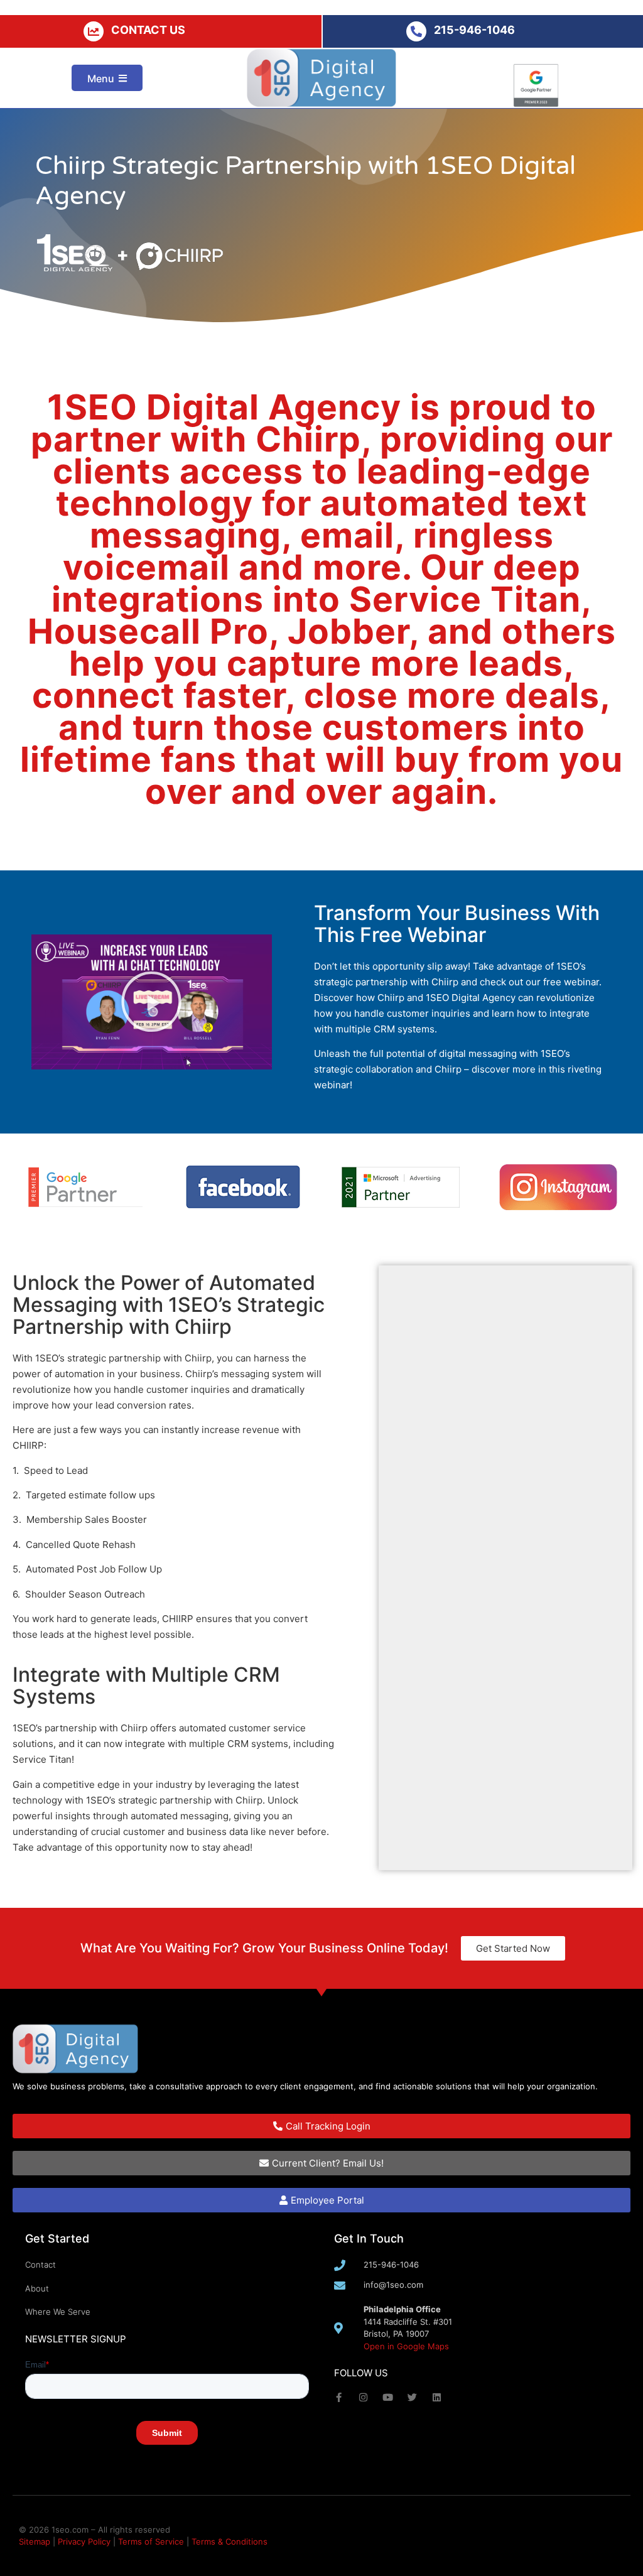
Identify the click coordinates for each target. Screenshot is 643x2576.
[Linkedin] (437, 2397)
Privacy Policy (84, 2541)
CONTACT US (148, 30)
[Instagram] (363, 2397)
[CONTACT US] (94, 31)
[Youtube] (388, 2397)
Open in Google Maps (406, 2346)
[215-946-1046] (416, 31)
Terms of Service (151, 2541)
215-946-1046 (474, 30)
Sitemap (35, 2541)
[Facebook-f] (339, 2397)
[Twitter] (412, 2397)
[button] (151, 1002)
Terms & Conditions (230, 2541)
